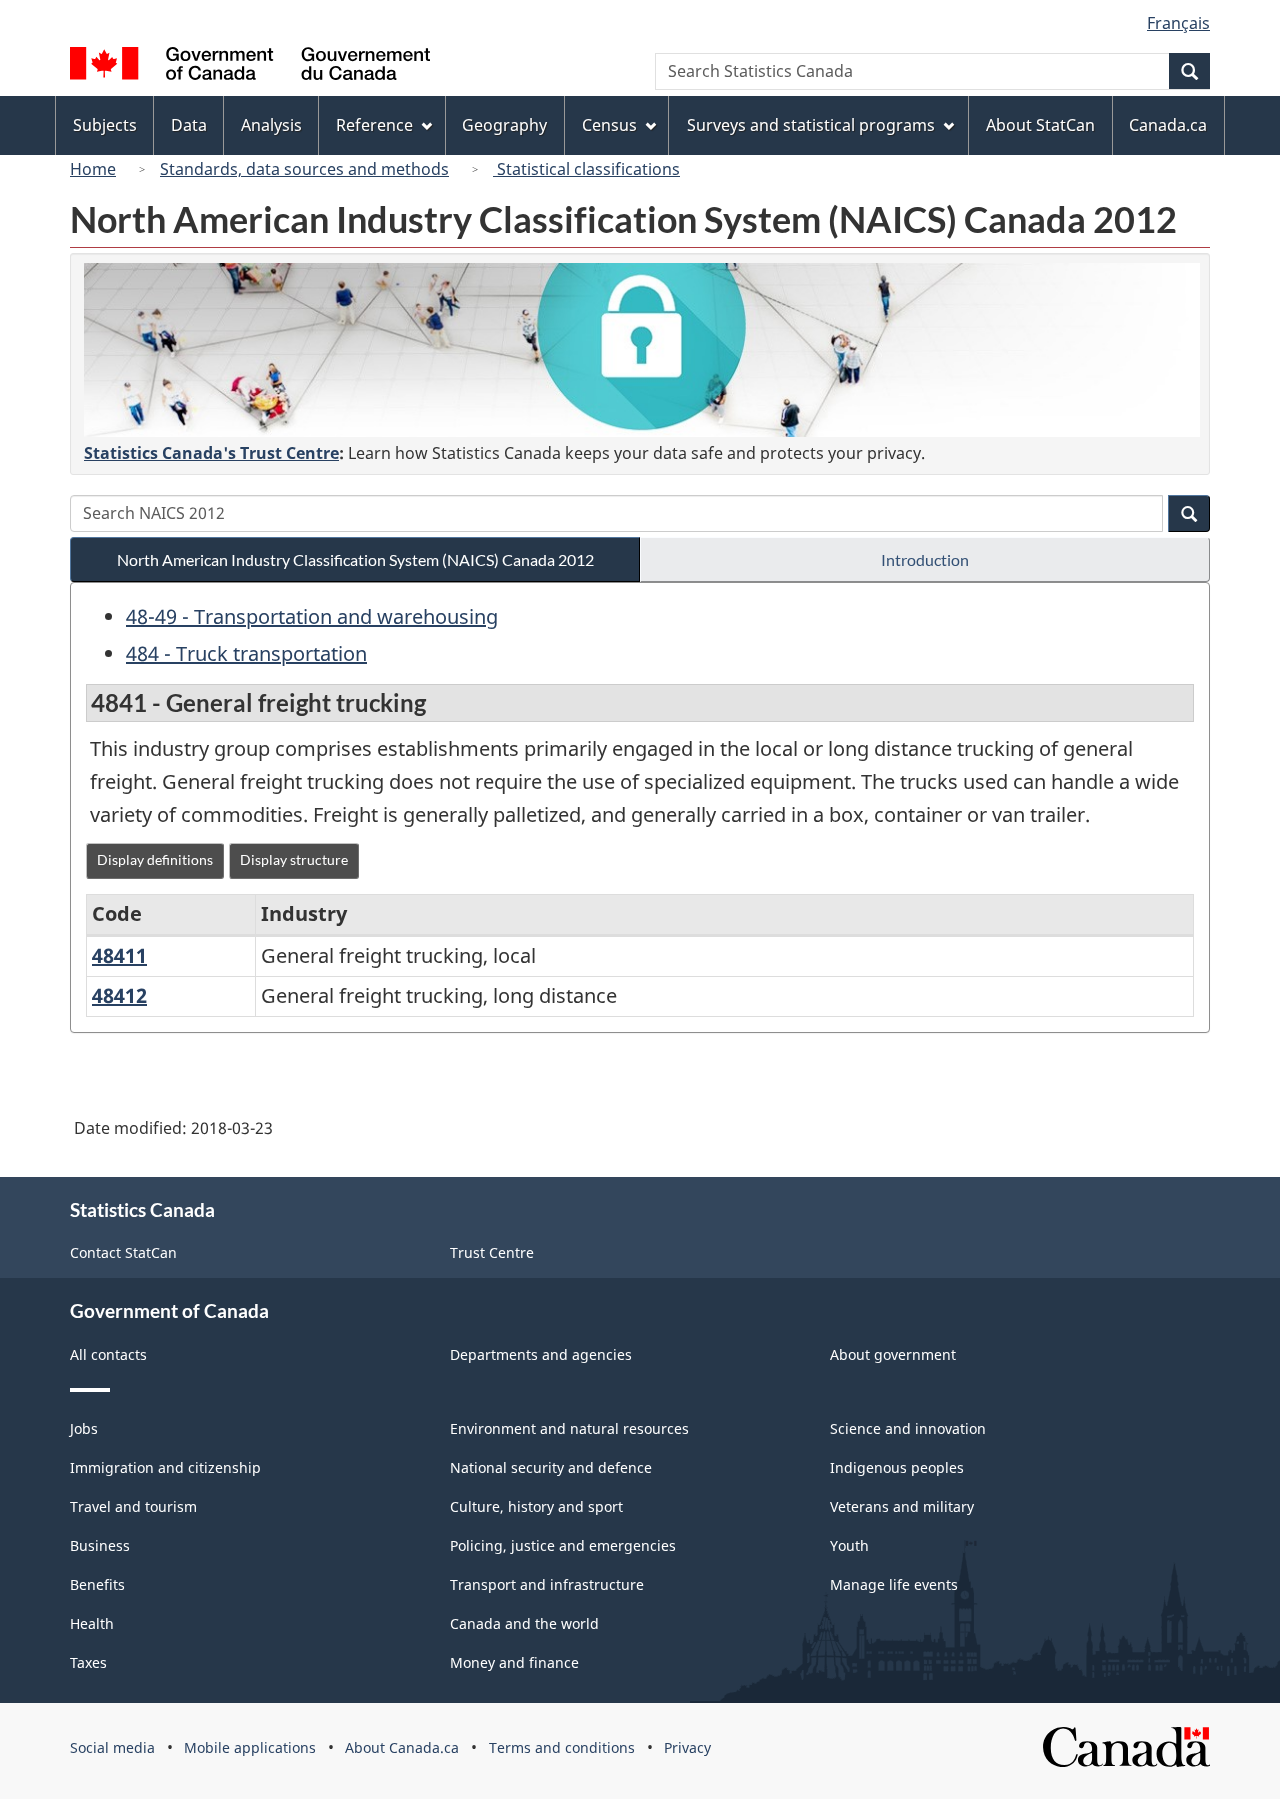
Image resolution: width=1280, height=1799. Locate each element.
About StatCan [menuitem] (1040, 125)
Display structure (294, 859)
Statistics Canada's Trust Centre (211, 453)
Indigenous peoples (897, 1467)
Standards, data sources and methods (304, 169)
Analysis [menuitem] (271, 125)
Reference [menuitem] (374, 125)
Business (100, 1545)
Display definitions (155, 859)
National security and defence (551, 1467)
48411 (119, 955)
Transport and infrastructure (547, 1584)
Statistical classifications (586, 169)
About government (893, 1354)
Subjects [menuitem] (105, 125)
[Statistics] (642, 350)
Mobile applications (250, 1747)
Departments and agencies (541, 1354)
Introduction (925, 559)
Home (93, 169)
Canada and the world (524, 1623)
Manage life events (894, 1584)
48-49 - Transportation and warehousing (312, 616)
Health (92, 1623)
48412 (119, 995)
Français (1178, 23)
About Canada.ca (402, 1747)
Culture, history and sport (536, 1506)
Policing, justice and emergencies (563, 1545)
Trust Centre (492, 1252)
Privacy (687, 1747)
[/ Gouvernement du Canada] (250, 66)
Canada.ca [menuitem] (1168, 125)
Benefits (97, 1584)
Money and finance (514, 1662)
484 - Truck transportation (246, 653)
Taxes (88, 1662)
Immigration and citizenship (165, 1467)
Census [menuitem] (609, 125)
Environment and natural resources (569, 1428)
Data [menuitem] (189, 125)
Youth (849, 1545)
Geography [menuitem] (504, 125)
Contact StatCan (123, 1252)
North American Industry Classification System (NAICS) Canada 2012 (355, 559)
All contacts (108, 1354)
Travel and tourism (133, 1506)
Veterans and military (902, 1506)
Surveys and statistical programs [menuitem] (811, 125)
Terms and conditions (562, 1747)
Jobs (84, 1428)
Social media (112, 1747)
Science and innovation (908, 1428)
